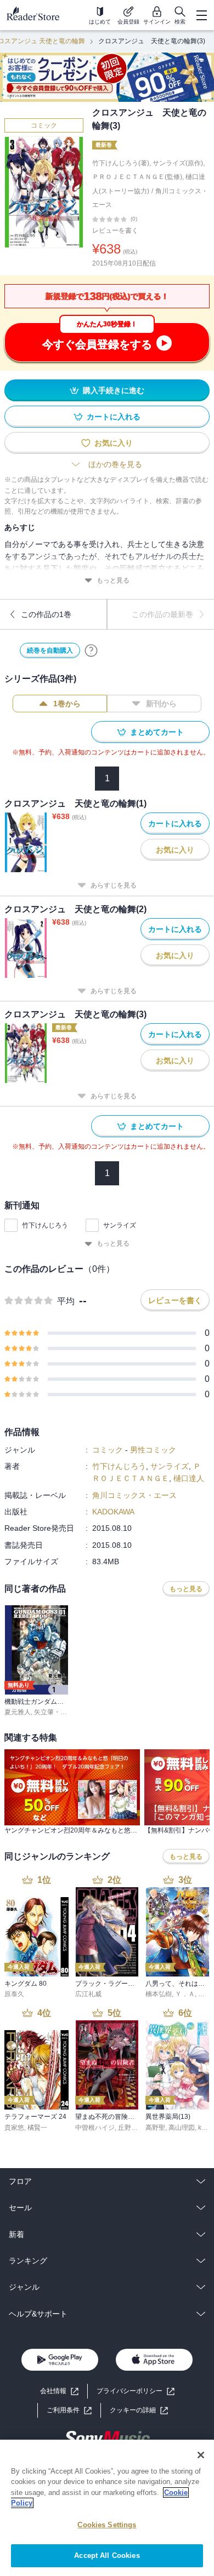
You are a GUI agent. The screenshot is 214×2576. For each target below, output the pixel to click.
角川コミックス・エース (134, 1495)
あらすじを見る (114, 885)
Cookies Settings (107, 2525)
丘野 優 (129, 2128)
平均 (66, 1301)
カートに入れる (114, 417)
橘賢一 (37, 2128)
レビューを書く (115, 230)
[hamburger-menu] (201, 15)
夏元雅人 (18, 1712)
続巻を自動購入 (50, 650)
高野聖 (155, 2128)
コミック (44, 125)
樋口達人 (189, 1478)
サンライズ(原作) (178, 163)
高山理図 (182, 2128)
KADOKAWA (113, 1512)
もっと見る (113, 580)
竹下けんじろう (45, 1225)
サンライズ (120, 1225)
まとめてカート (157, 732)
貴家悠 (14, 2128)
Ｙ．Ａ (185, 1994)
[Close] (201, 2455)
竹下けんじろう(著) (121, 163)
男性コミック (153, 1450)
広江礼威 (88, 1994)
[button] (139, 2410)
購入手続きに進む (114, 390)
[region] (107, 2508)
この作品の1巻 (46, 614)
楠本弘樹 (159, 1994)
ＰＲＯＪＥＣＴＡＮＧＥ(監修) (137, 177)
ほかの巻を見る (115, 464)
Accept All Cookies (107, 2555)
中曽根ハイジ (95, 2128)
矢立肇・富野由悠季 (64, 1712)
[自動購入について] (91, 650)
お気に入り (114, 443)
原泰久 (14, 1994)
